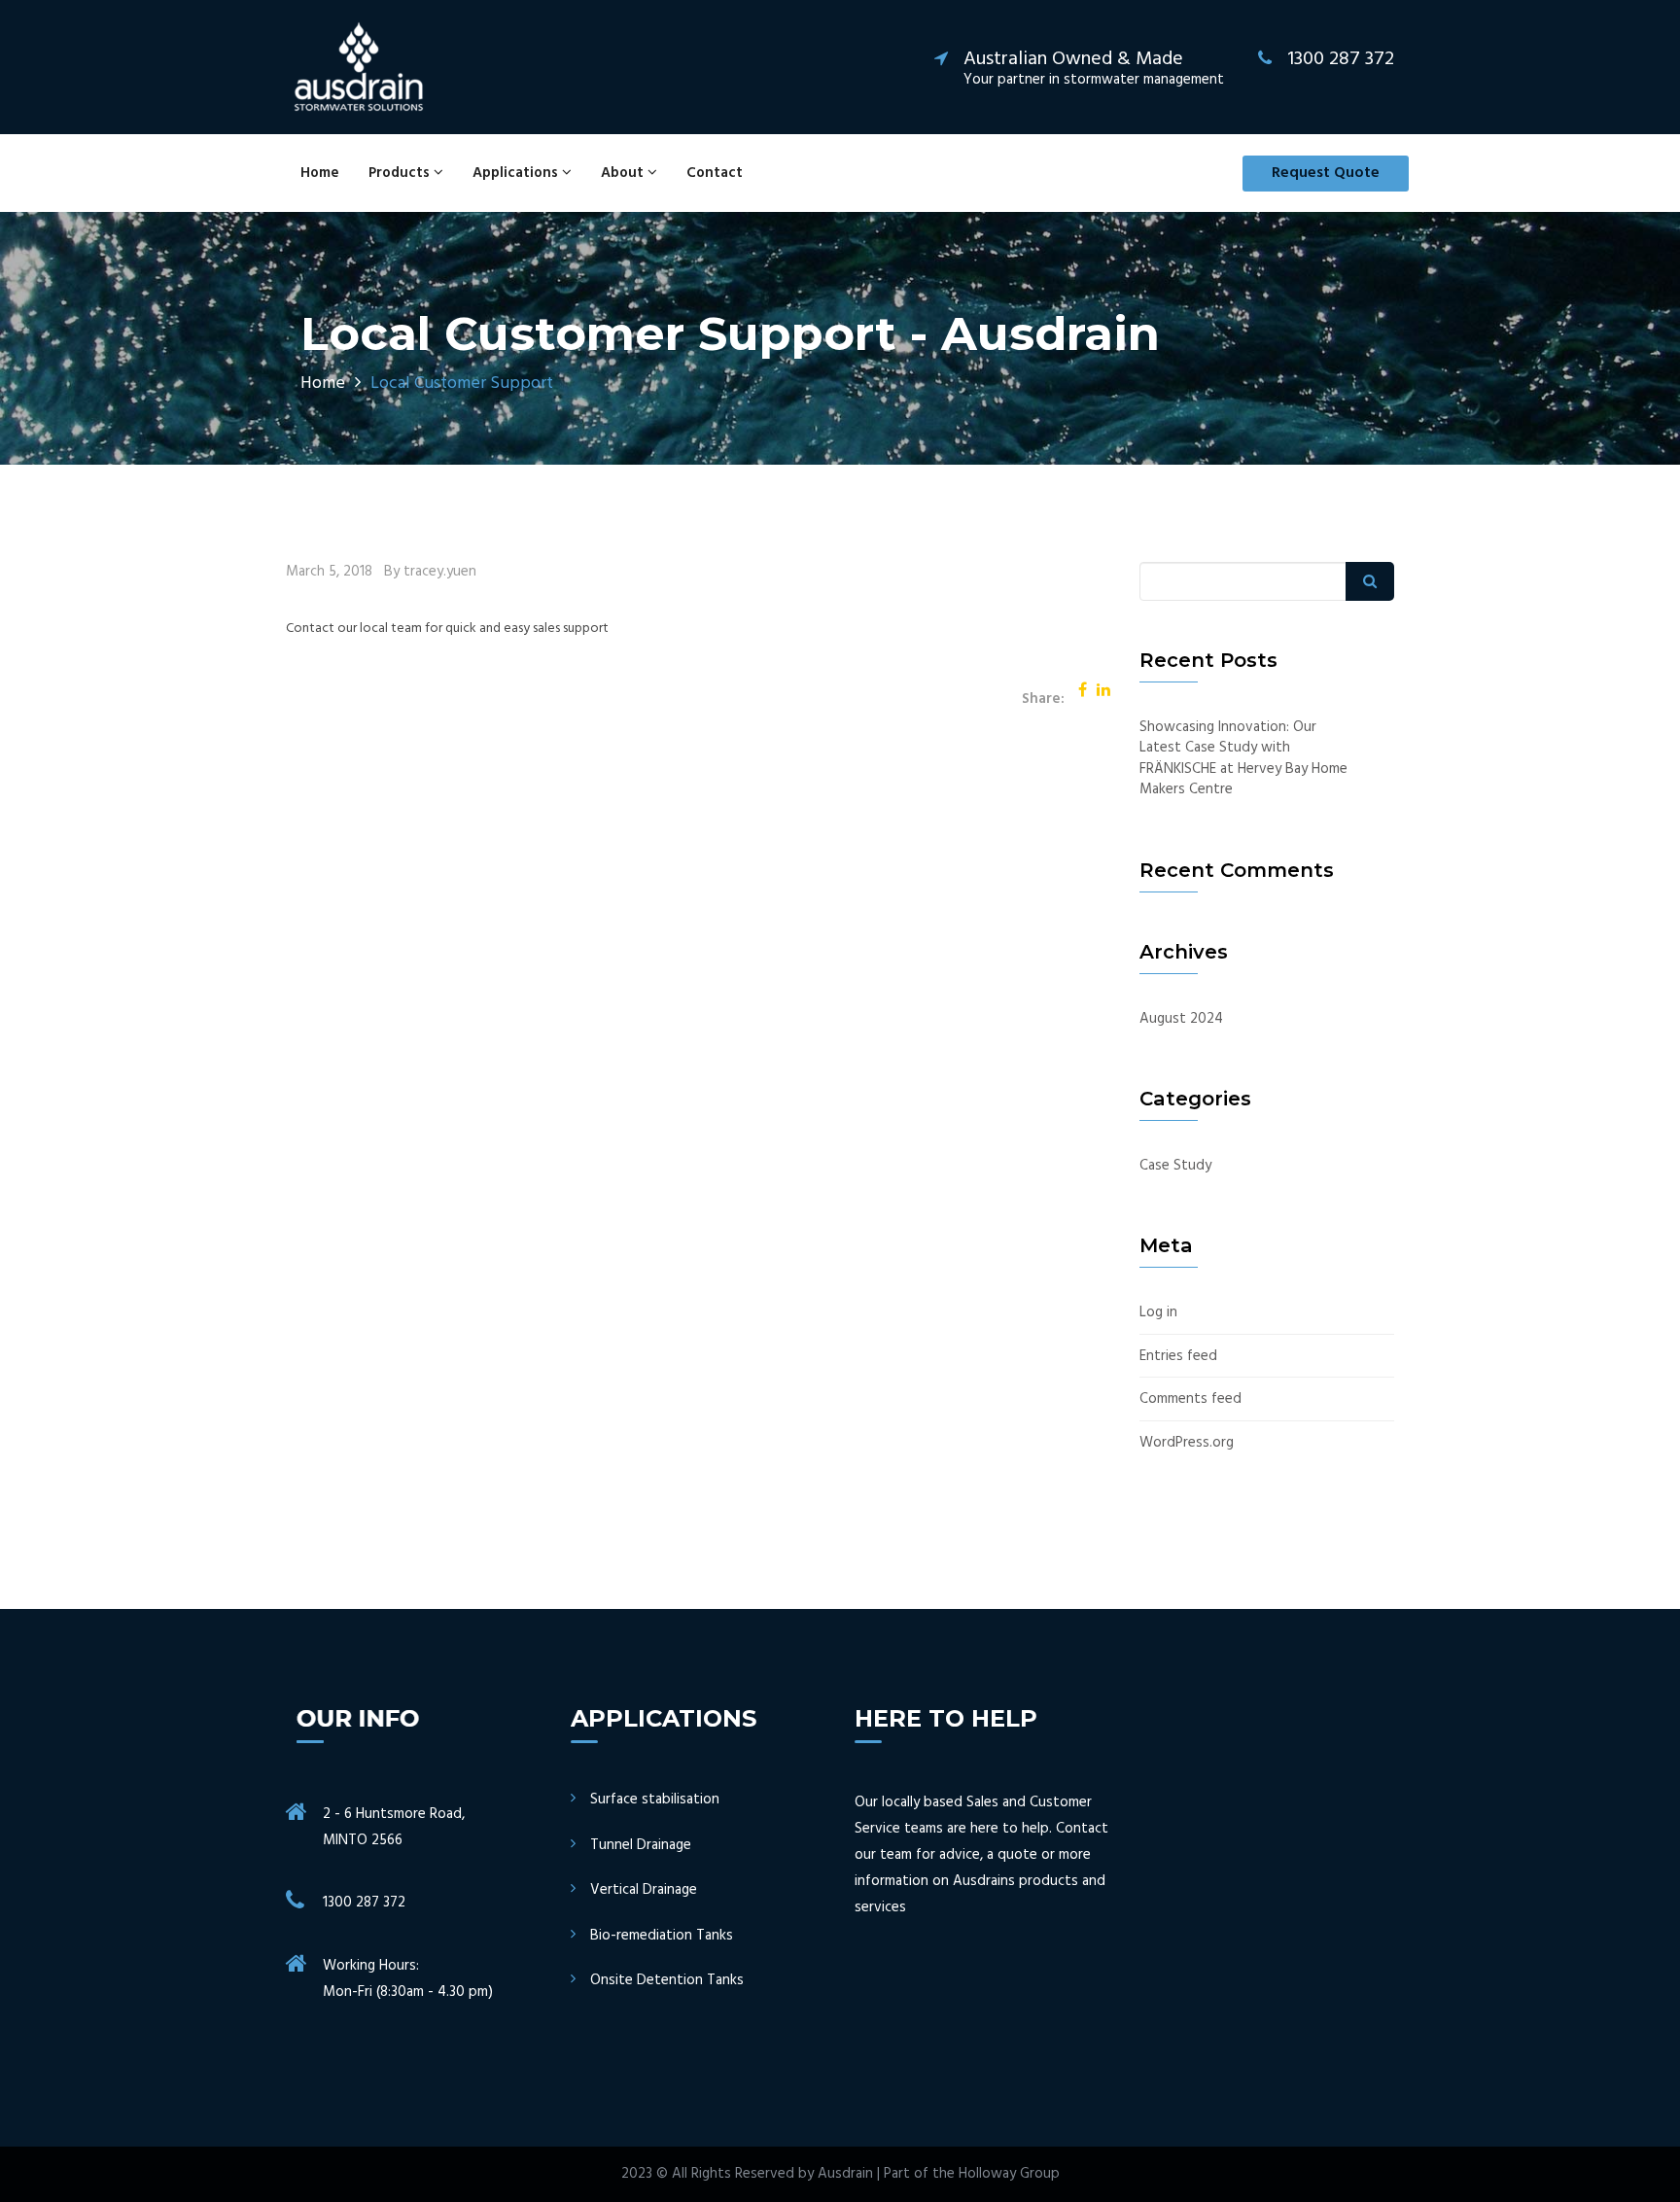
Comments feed (1190, 1399)
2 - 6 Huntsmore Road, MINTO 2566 (394, 1827)
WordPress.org (1187, 1443)
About (624, 173)
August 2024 (1181, 1019)
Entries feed (1178, 1357)
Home (320, 173)
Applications (517, 173)
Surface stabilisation (655, 1800)
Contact (715, 173)
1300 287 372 (364, 1903)
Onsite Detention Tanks (667, 1981)
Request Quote (1326, 173)
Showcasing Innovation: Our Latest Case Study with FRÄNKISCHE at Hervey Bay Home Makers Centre (1243, 759)
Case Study (1175, 1166)
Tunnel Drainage (641, 1846)
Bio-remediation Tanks (662, 1936)
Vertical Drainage (644, 1890)
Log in (1158, 1313)
